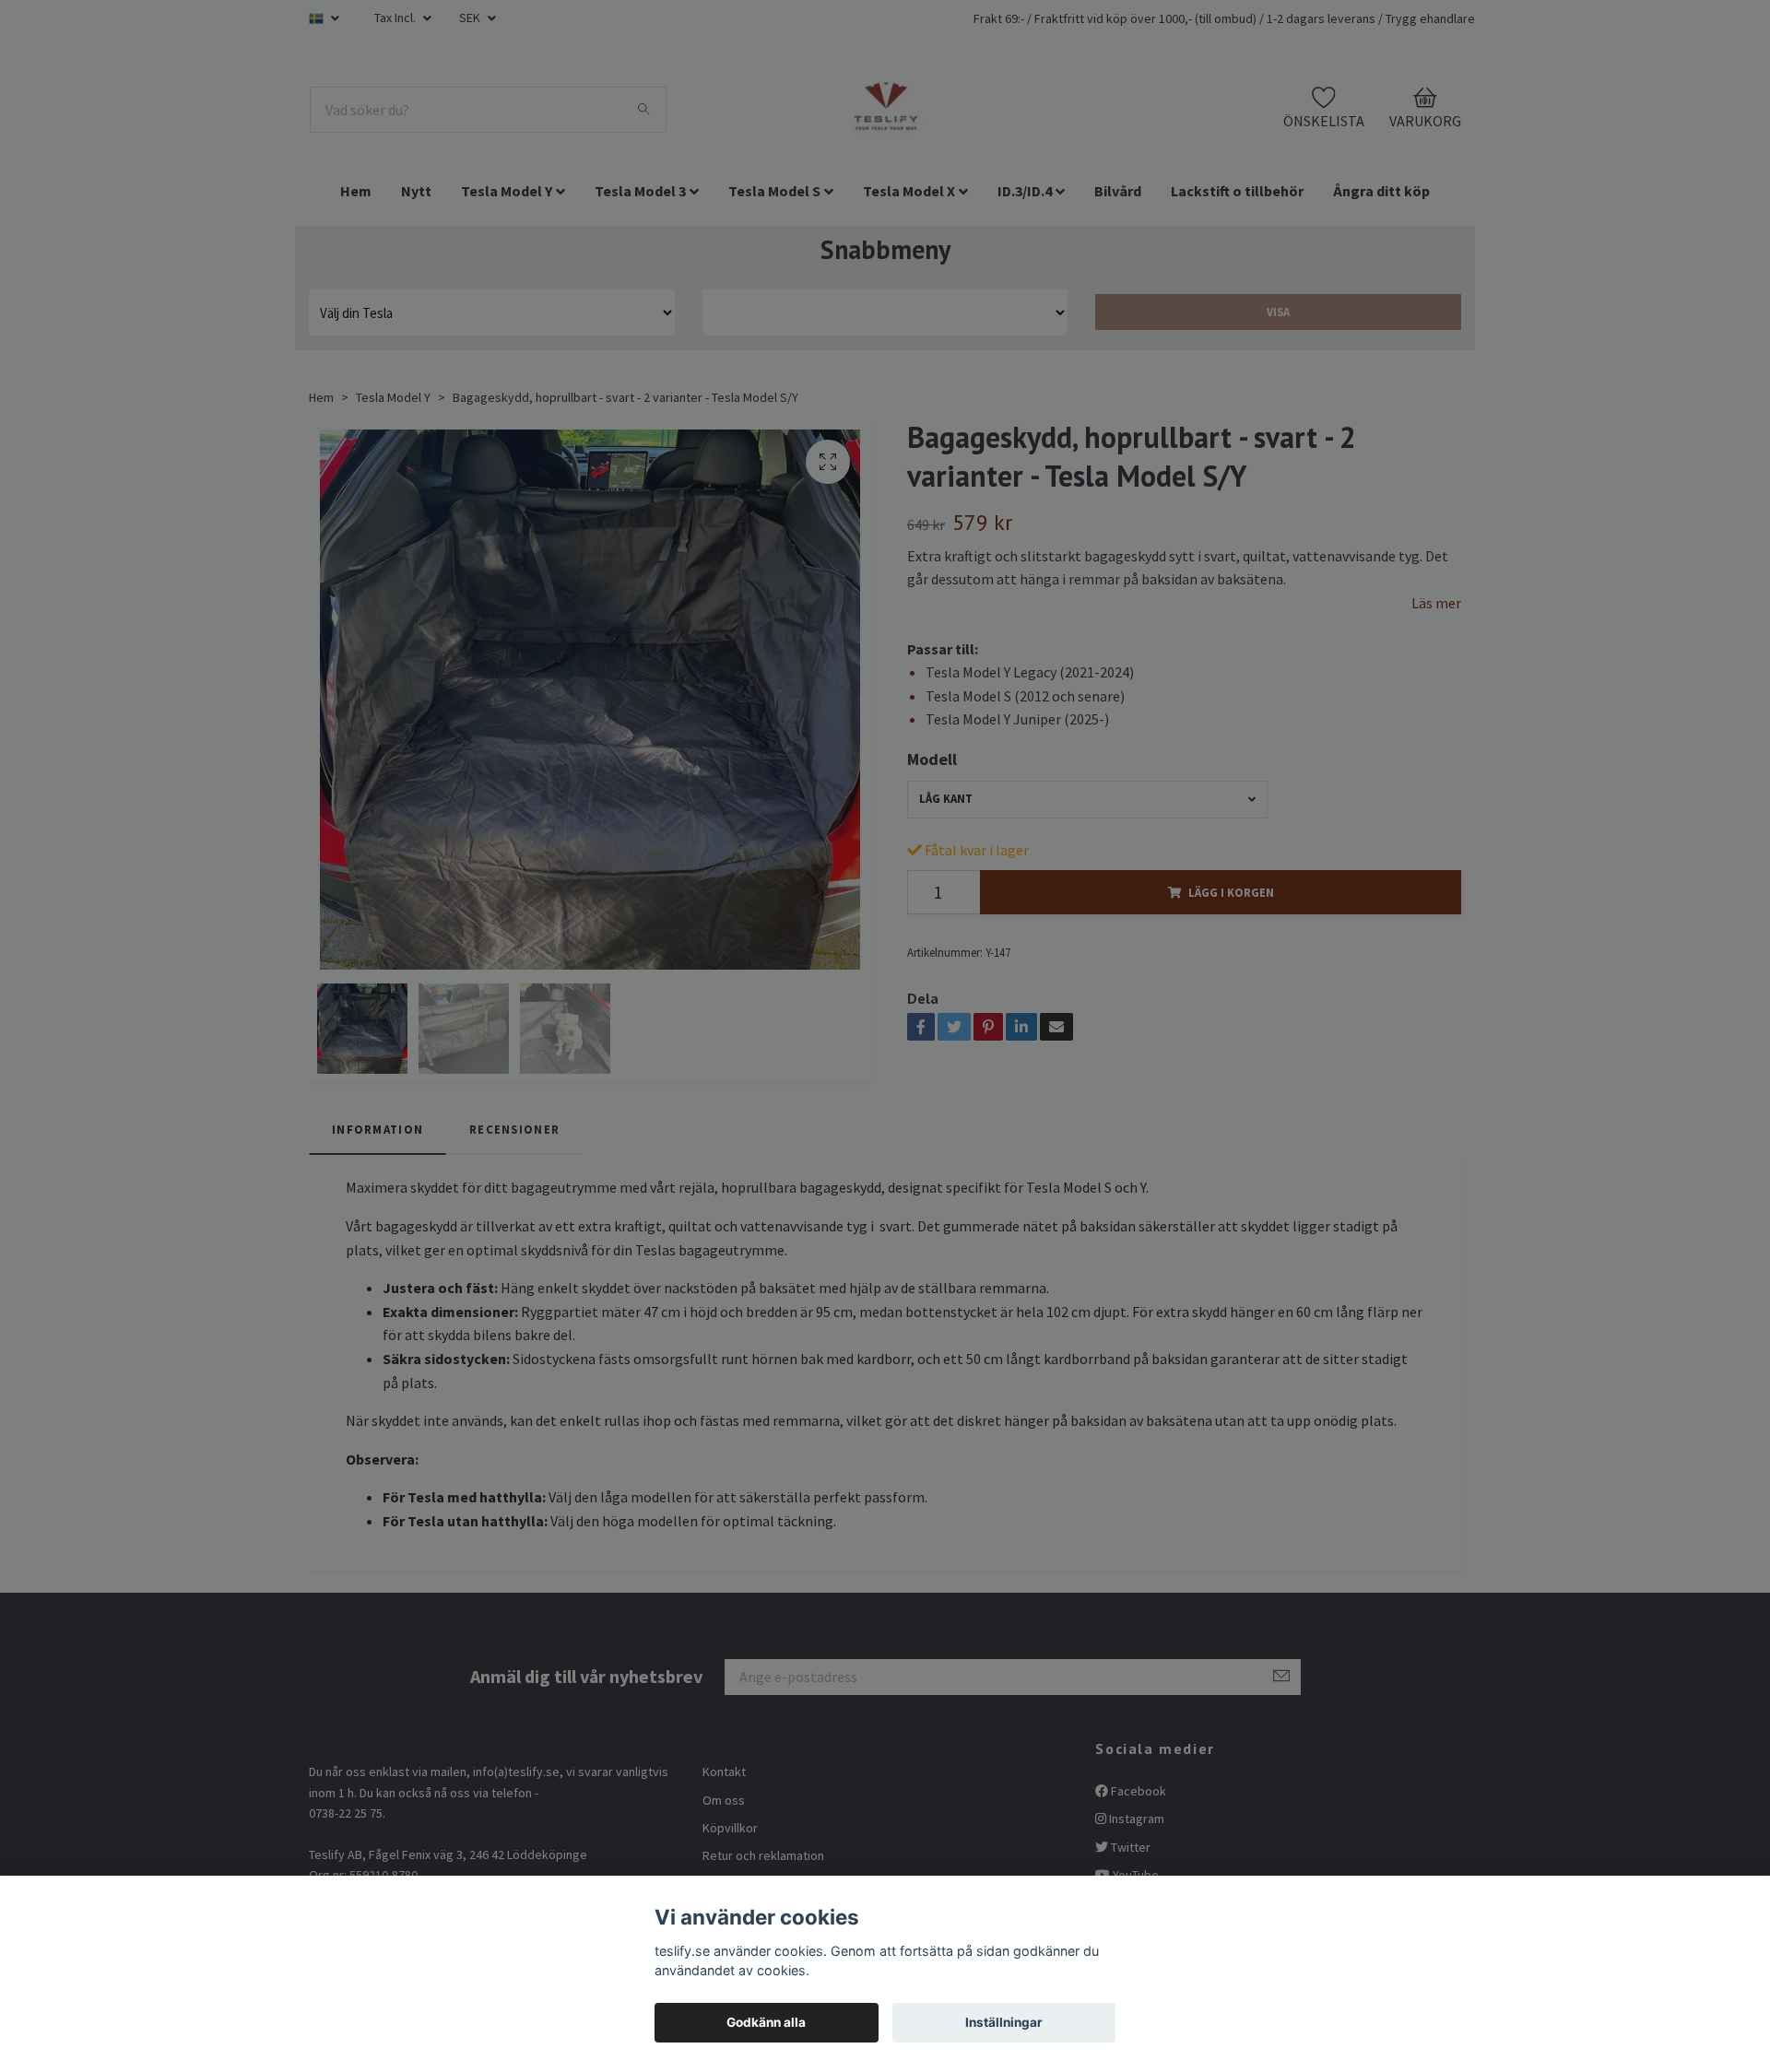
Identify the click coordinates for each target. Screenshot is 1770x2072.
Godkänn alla (766, 2022)
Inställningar (1004, 2022)
